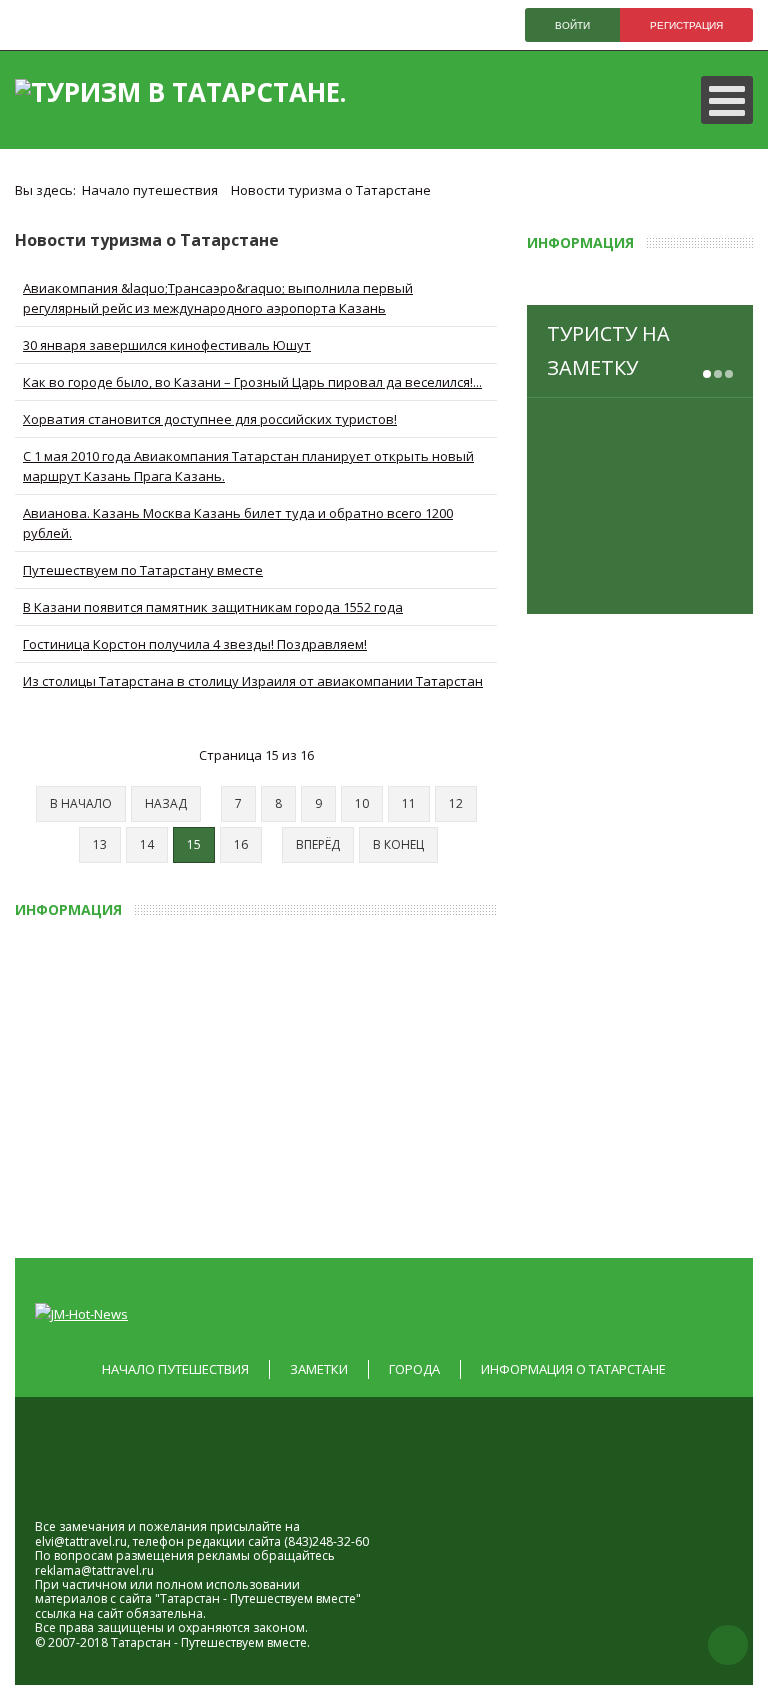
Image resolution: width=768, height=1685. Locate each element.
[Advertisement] (391, 1082)
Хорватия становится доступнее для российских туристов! (210, 419)
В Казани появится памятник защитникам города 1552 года (213, 607)
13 (100, 844)
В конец (398, 844)
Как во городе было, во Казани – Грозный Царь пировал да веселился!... (252, 382)
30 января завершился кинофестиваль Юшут (167, 345)
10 (362, 803)
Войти (572, 25)
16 (241, 844)
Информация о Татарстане (573, 1369)
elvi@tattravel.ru (81, 1541)
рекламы (223, 1555)
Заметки (319, 1369)
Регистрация (686, 25)
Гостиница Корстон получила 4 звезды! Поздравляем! (195, 644)
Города (414, 1369)
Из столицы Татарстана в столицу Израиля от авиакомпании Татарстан (253, 681)
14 (147, 844)
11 (409, 803)
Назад (166, 803)
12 (456, 803)
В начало (81, 803)
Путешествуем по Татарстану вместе (143, 570)
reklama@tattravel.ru (94, 1570)
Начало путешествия (175, 1369)
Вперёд (318, 844)
